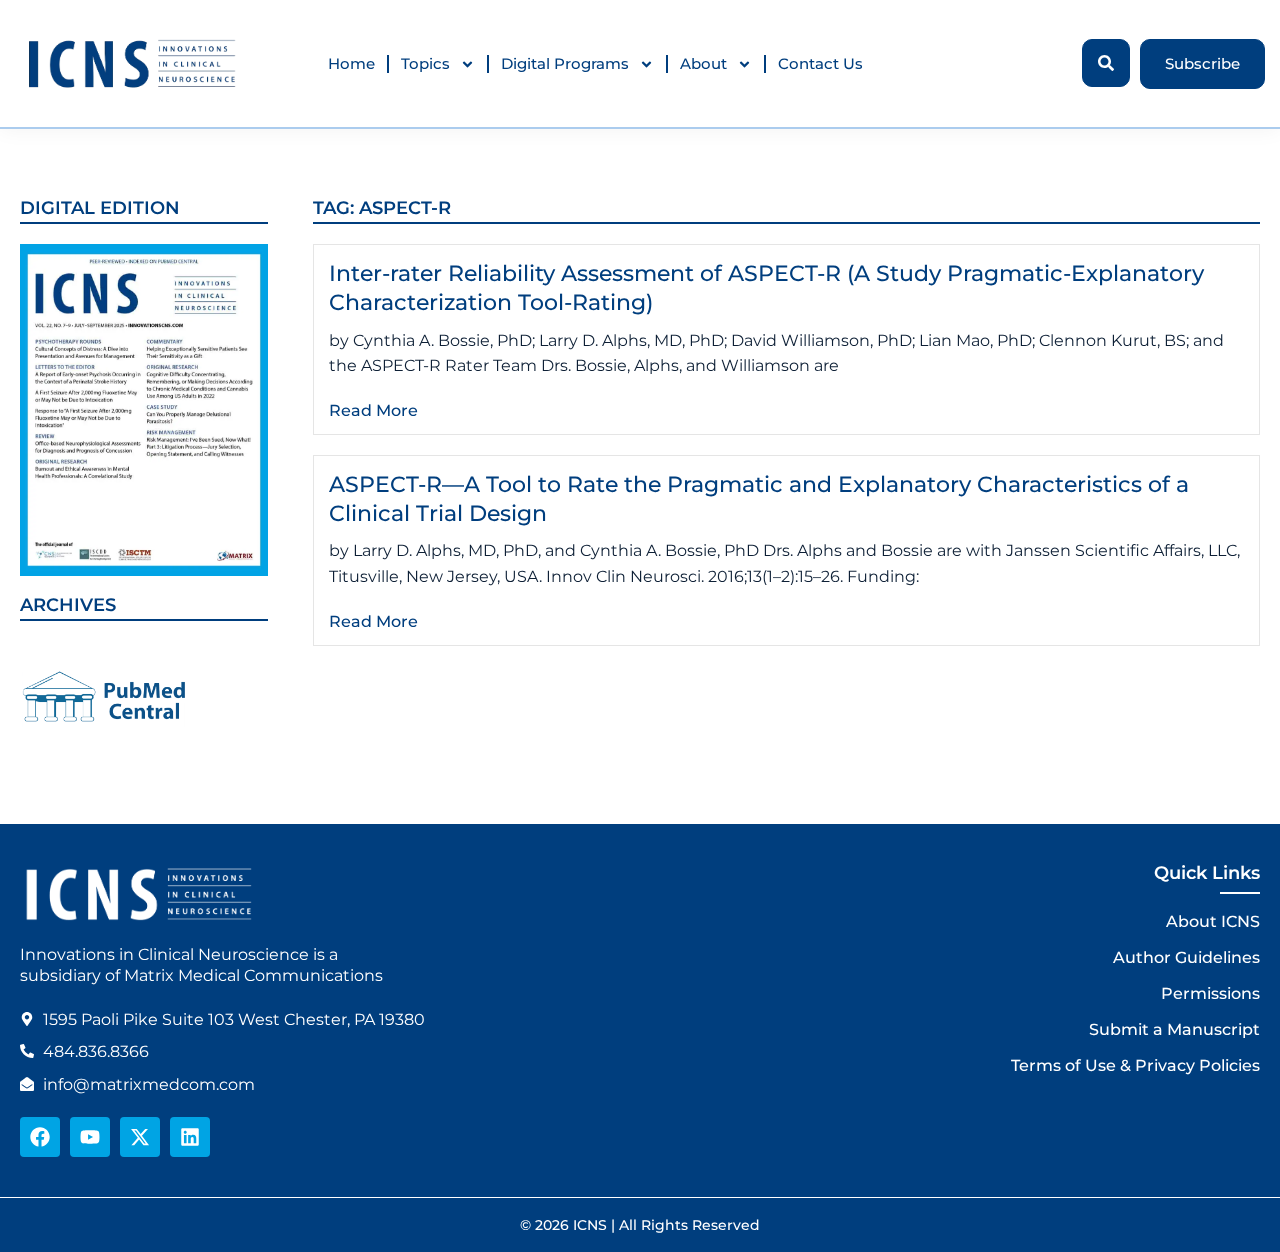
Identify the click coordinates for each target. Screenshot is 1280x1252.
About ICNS (1213, 921)
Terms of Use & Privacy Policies (1135, 1065)
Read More (373, 410)
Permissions (1210, 993)
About (703, 63)
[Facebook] (40, 1137)
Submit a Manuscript (1174, 1029)
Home (351, 63)
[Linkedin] (190, 1137)
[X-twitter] (140, 1137)
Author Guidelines (1186, 957)
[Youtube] (90, 1137)
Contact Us (820, 63)
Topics (425, 63)
